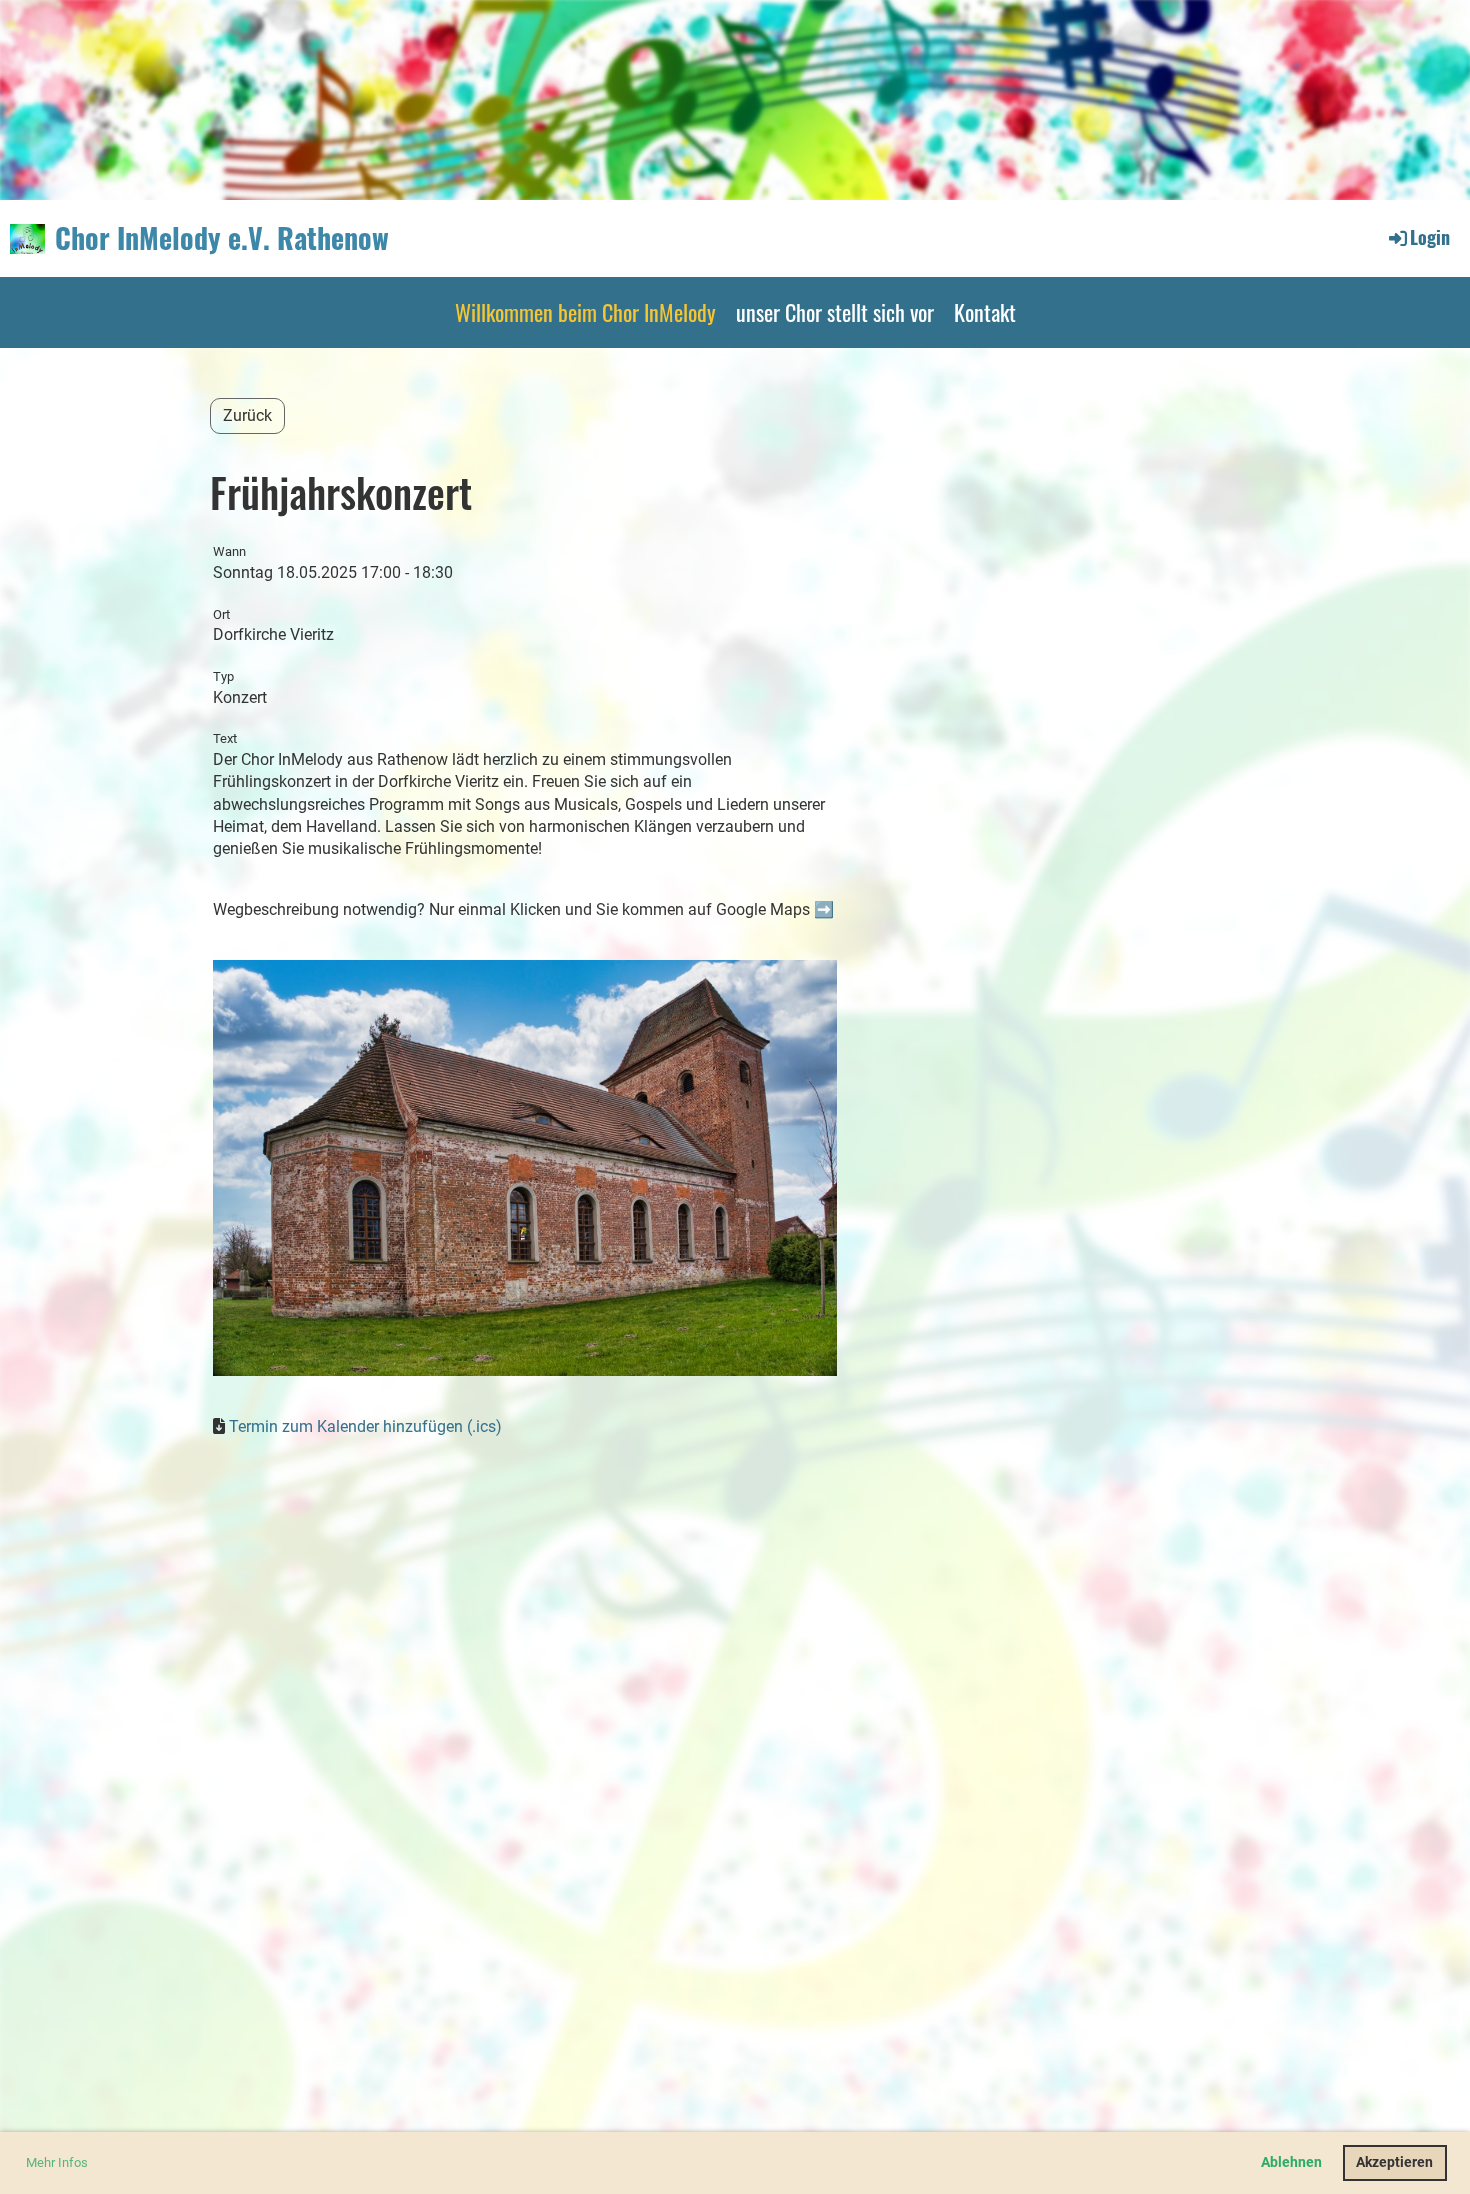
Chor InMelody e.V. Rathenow (222, 237)
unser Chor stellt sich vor (835, 312)
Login (1430, 237)
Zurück (247, 415)
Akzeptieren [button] (1394, 2162)
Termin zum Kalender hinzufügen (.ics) (365, 1426)
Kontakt (985, 312)
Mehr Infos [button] (57, 2162)
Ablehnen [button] (1291, 2162)
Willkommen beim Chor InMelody (585, 312)
